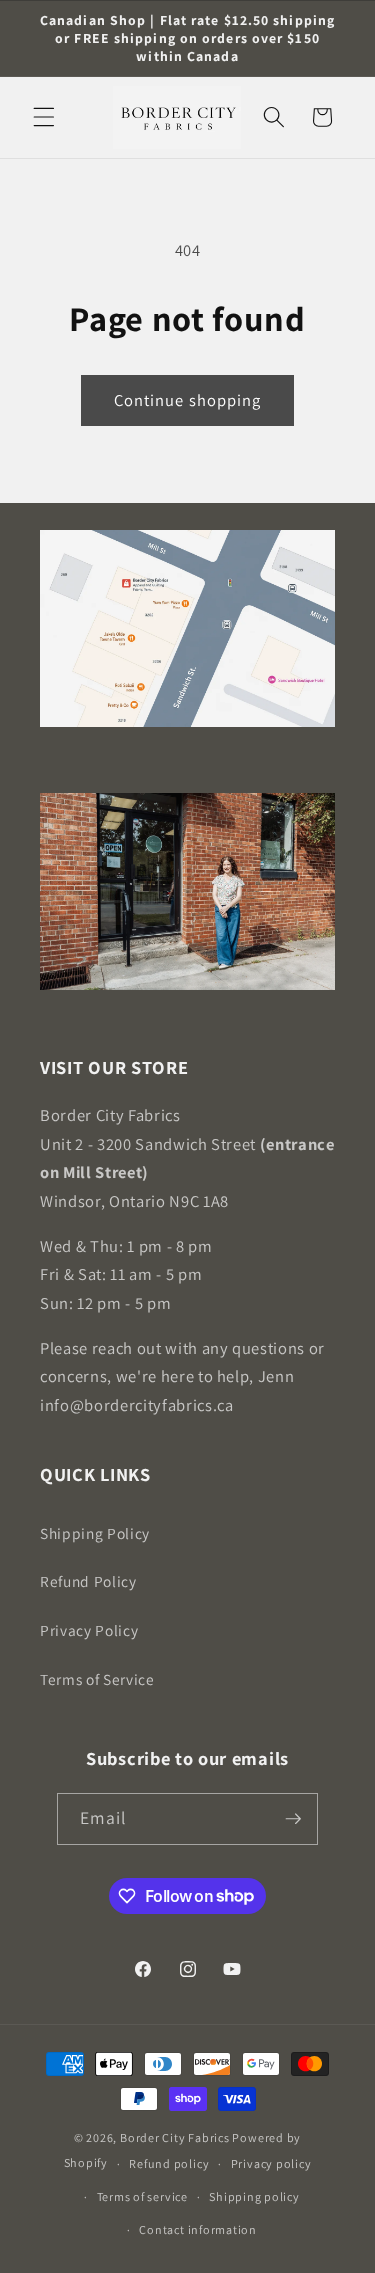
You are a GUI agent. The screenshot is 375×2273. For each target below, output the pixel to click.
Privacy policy (271, 2163)
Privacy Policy (89, 1630)
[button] (44, 117)
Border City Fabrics (175, 2137)
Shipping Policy (95, 1533)
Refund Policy (88, 1581)
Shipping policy (254, 2196)
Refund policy (169, 2163)
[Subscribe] (293, 1819)
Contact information (198, 2229)
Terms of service (142, 2196)
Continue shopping (188, 400)
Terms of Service (97, 1679)
